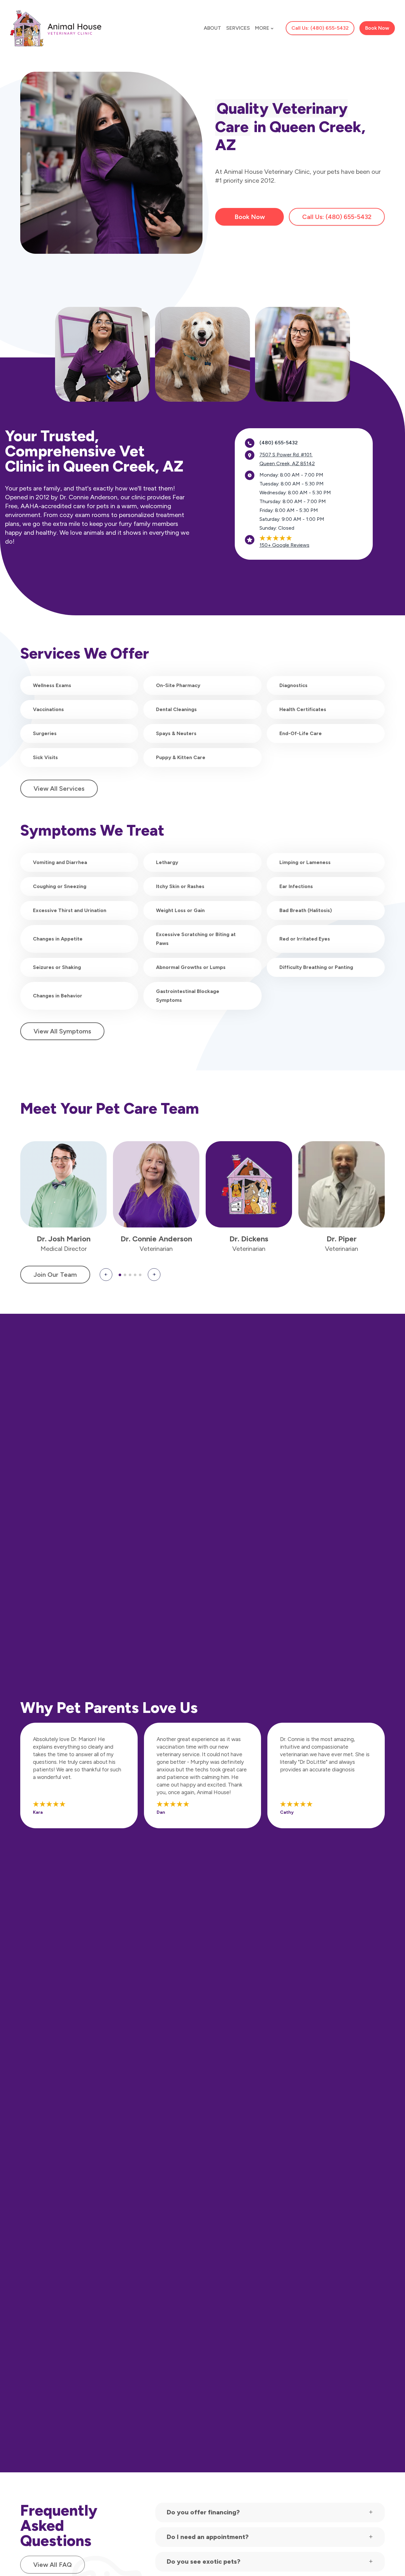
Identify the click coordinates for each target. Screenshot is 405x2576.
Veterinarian (156, 1249)
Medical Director (64, 1249)
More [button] (262, 28)
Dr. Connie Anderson (156, 1239)
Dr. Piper (342, 1239)
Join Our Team (55, 1275)
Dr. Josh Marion (64, 1239)
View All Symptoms (62, 1031)
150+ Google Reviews (284, 545)
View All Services (59, 789)
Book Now (250, 217)
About (212, 28)
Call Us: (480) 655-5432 (320, 28)
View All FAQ (53, 2565)
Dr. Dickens (249, 1239)
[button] (106, 1275)
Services (238, 28)
